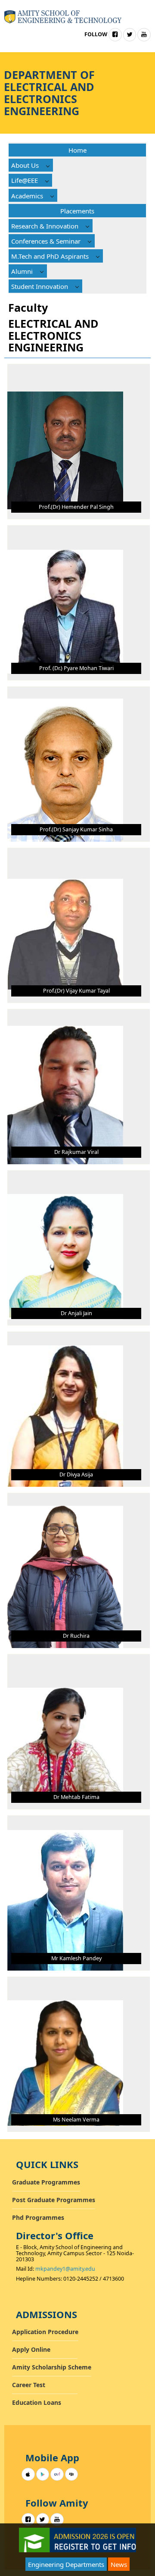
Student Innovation (40, 286)
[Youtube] (144, 35)
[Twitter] (130, 35)
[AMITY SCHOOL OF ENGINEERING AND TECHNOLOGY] (63, 16)
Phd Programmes (38, 2217)
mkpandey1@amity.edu (65, 2269)
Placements (77, 211)
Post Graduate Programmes (54, 2200)
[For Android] (43, 2474)
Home (77, 150)
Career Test (29, 2385)
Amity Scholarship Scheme (52, 2367)
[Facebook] (115, 35)
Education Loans (37, 2402)
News (119, 2564)
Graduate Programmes (46, 2182)
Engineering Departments (66, 2564)
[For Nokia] (57, 2474)
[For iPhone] (28, 2474)
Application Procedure (45, 2332)
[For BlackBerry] (72, 2474)
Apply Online (31, 2349)
